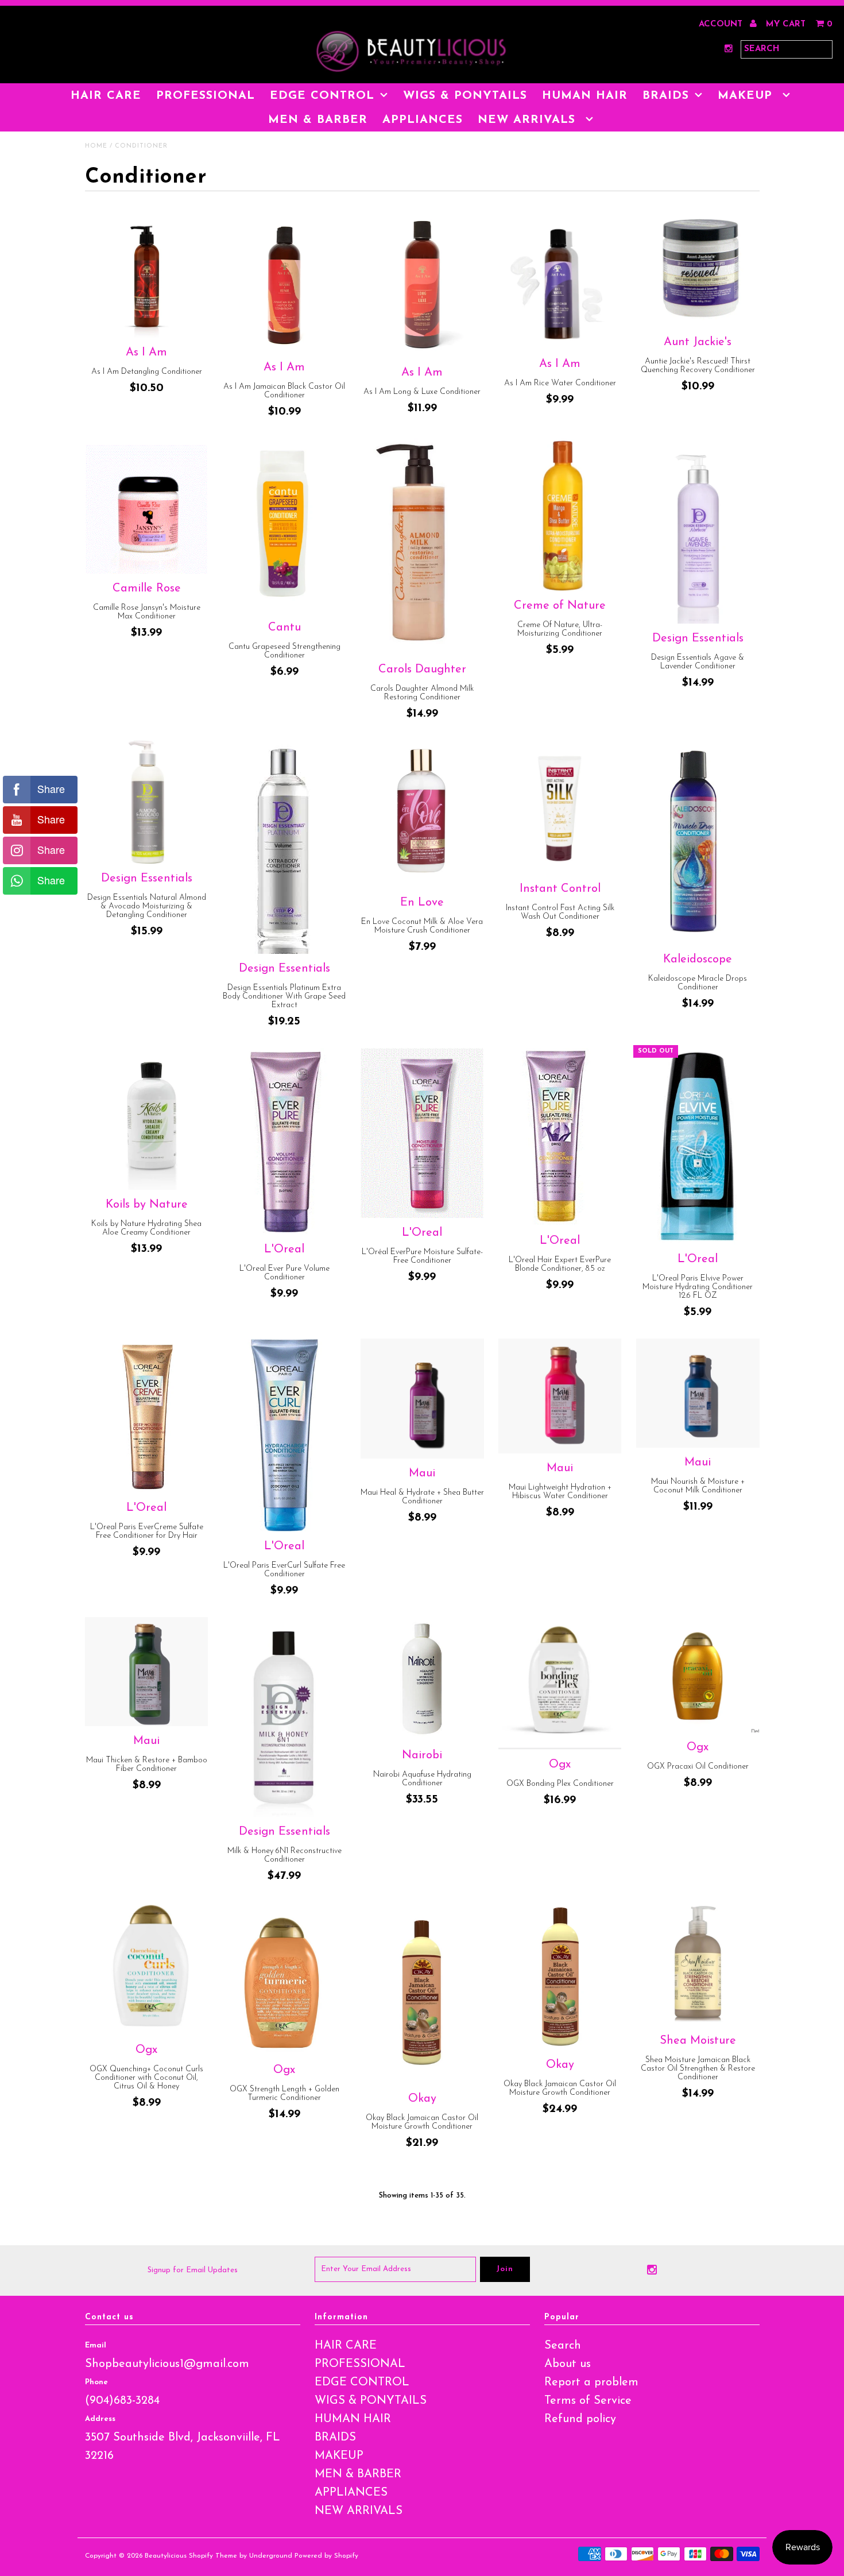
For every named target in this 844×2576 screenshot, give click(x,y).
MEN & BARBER (318, 120)
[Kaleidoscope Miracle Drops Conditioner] (698, 842)
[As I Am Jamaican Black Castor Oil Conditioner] (284, 283)
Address (100, 2419)
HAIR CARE (106, 96)
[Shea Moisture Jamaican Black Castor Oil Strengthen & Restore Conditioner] (698, 1964)
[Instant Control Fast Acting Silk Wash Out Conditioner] (560, 807)
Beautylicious (166, 2556)
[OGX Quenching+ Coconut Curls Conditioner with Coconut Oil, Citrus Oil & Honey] (147, 1969)
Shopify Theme (213, 2556)
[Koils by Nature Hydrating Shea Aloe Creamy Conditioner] (147, 1119)
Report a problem (591, 2382)
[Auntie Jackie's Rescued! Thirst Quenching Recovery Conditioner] (698, 271)
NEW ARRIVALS (529, 120)
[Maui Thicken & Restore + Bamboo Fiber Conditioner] (147, 1672)
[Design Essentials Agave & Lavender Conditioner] (698, 531)
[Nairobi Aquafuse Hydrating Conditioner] (422, 1679)
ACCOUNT (722, 24)
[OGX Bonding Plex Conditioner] (560, 1683)
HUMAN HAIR (585, 96)
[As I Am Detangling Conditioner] (147, 276)
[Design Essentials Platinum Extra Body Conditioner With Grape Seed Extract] (284, 847)
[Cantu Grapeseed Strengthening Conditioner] (284, 525)
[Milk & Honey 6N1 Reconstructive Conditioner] (284, 1717)
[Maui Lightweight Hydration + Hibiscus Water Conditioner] (560, 1396)
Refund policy (580, 2419)
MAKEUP (747, 96)
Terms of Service (588, 2401)
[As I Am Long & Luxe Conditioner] (422, 286)
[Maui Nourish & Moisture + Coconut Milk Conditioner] (698, 1393)
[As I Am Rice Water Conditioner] (560, 282)
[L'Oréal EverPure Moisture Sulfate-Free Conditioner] (422, 1133)
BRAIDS (666, 96)
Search (563, 2346)
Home (96, 146)
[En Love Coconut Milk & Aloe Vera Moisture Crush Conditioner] (422, 814)
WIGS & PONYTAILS (465, 96)
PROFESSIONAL (206, 96)
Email (96, 2345)
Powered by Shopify (326, 2556)
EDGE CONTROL (322, 96)
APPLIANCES (423, 120)
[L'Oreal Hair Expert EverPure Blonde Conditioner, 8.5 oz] (560, 1137)
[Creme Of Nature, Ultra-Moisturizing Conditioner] (560, 515)
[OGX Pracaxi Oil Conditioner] (698, 1675)
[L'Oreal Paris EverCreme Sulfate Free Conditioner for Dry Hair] (147, 1416)
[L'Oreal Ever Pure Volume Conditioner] (284, 1141)
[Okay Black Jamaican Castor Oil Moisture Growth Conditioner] (422, 1993)
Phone (96, 2382)
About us (568, 2364)
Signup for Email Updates (193, 2270)
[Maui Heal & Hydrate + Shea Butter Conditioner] (422, 1399)
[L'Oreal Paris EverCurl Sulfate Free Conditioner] (284, 1435)
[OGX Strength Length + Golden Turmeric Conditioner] (284, 1979)
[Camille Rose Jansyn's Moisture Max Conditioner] (147, 506)
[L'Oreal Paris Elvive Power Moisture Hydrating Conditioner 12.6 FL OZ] (698, 1146)
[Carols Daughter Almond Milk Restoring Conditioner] (422, 546)
